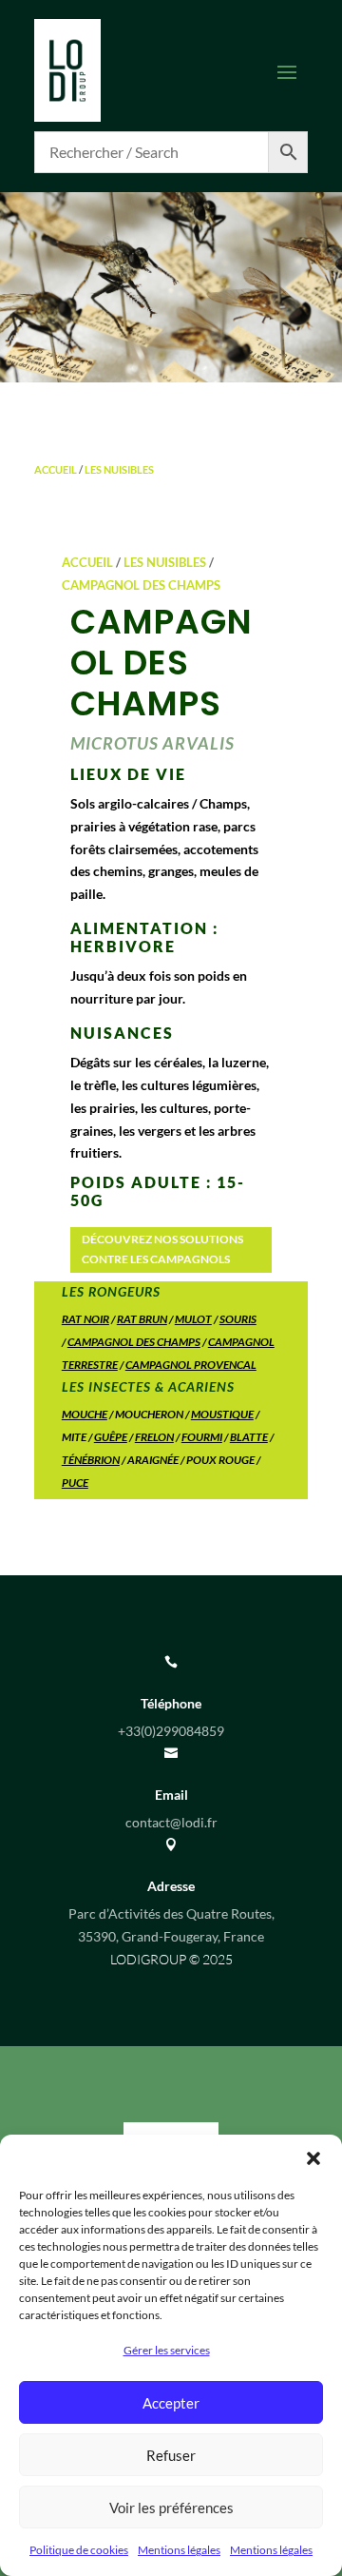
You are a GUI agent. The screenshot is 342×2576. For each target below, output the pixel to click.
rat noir (85, 1319)
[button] (313, 2158)
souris (238, 1319)
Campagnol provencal (191, 1365)
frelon (154, 1437)
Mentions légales (179, 2550)
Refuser (171, 2455)
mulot (193, 1319)
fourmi (202, 1437)
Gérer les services (167, 2350)
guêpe (111, 1437)
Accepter (171, 2403)
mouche (85, 1414)
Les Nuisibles (119, 469)
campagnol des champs (134, 1342)
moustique (222, 1414)
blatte (249, 1437)
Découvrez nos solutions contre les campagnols (162, 1249)
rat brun (142, 1319)
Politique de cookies (79, 2550)
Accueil (56, 469)
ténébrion (91, 1460)
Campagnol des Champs (141, 585)
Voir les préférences (171, 2508)
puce (75, 1483)
